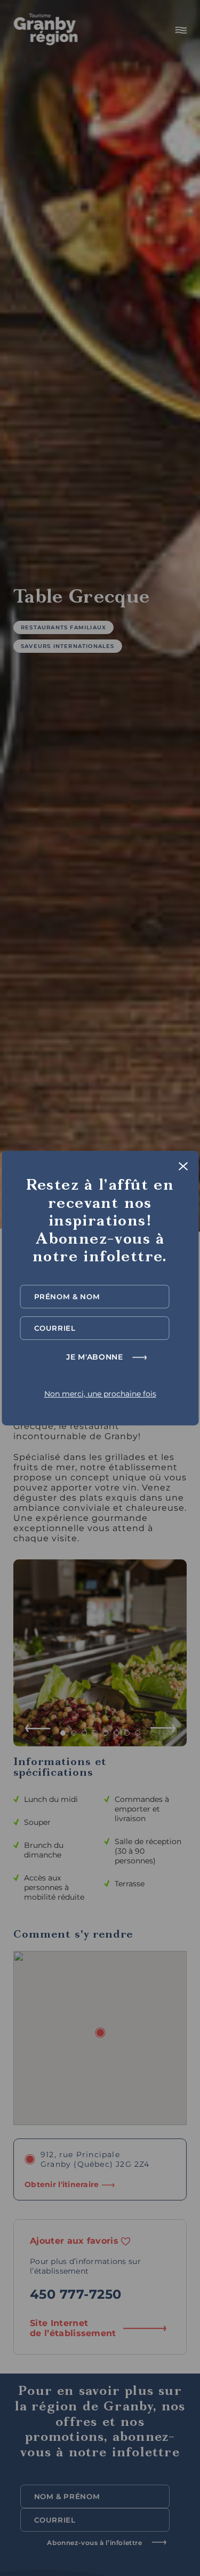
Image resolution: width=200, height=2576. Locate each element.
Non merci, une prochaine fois (100, 1394)
